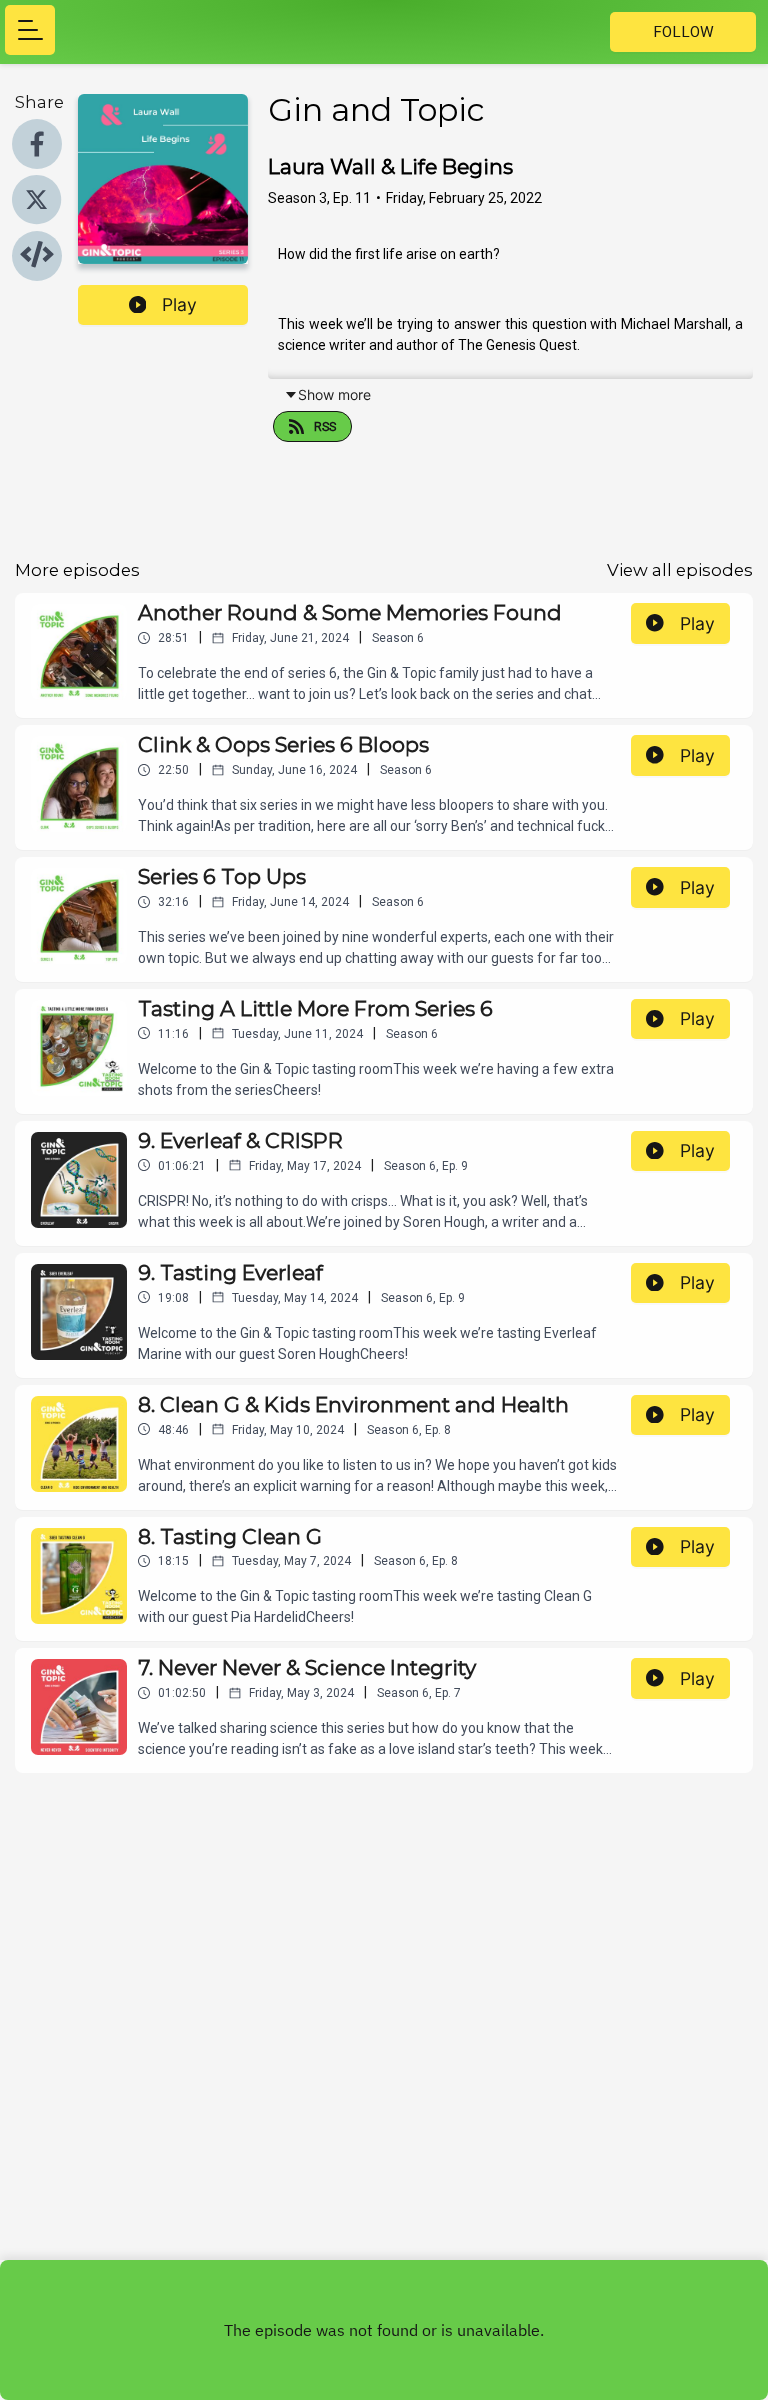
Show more (334, 394)
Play (179, 304)
